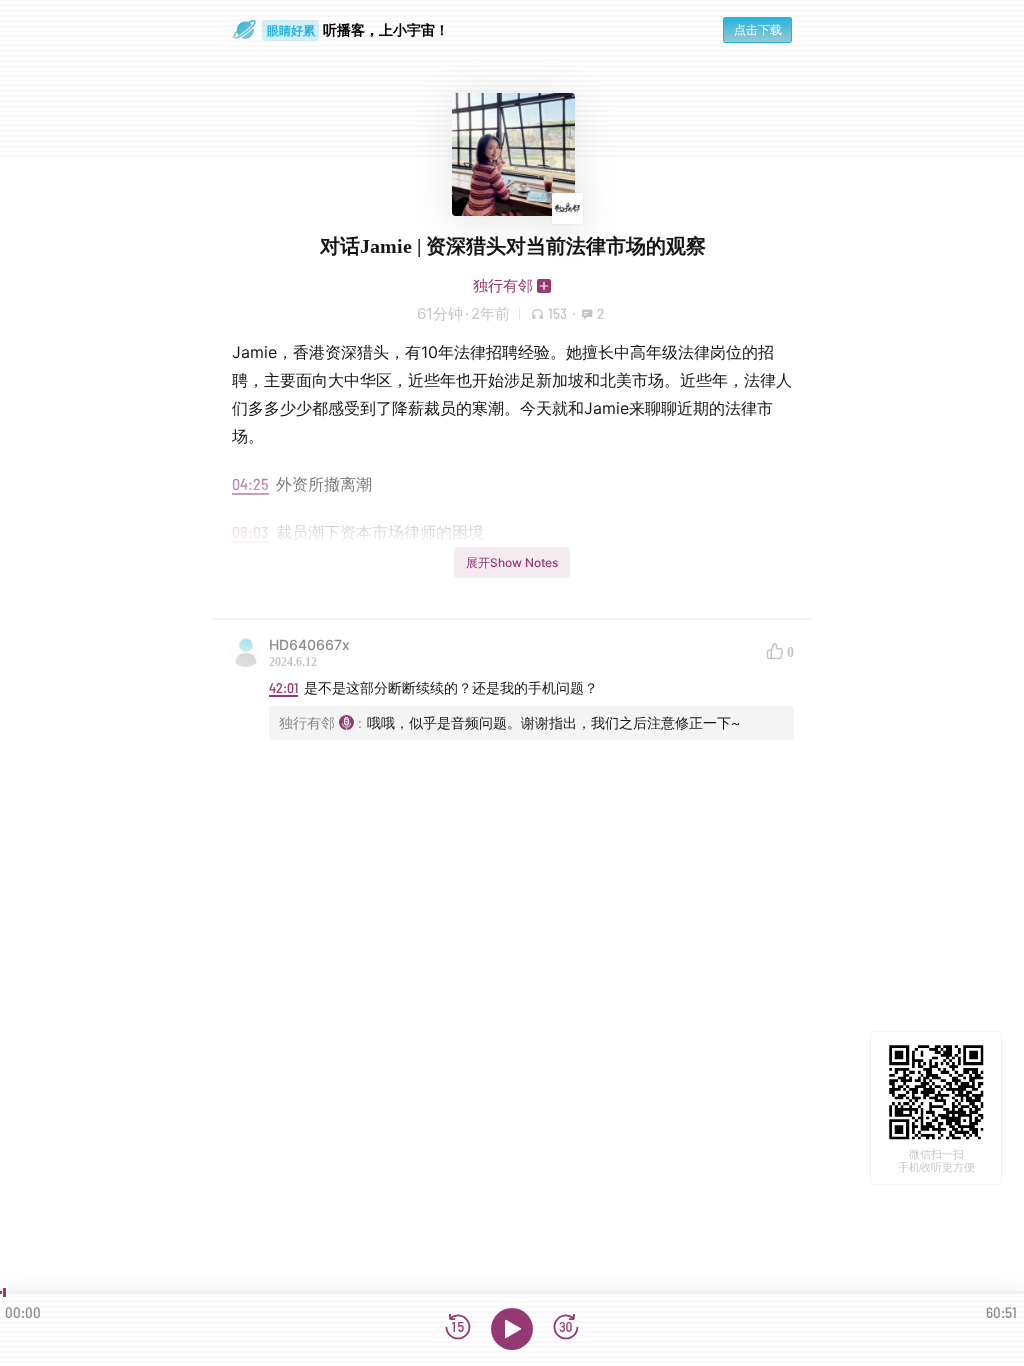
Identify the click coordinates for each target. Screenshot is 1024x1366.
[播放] (512, 1329)
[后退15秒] (458, 1328)
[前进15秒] (566, 1328)
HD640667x (309, 644)
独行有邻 (503, 285)
